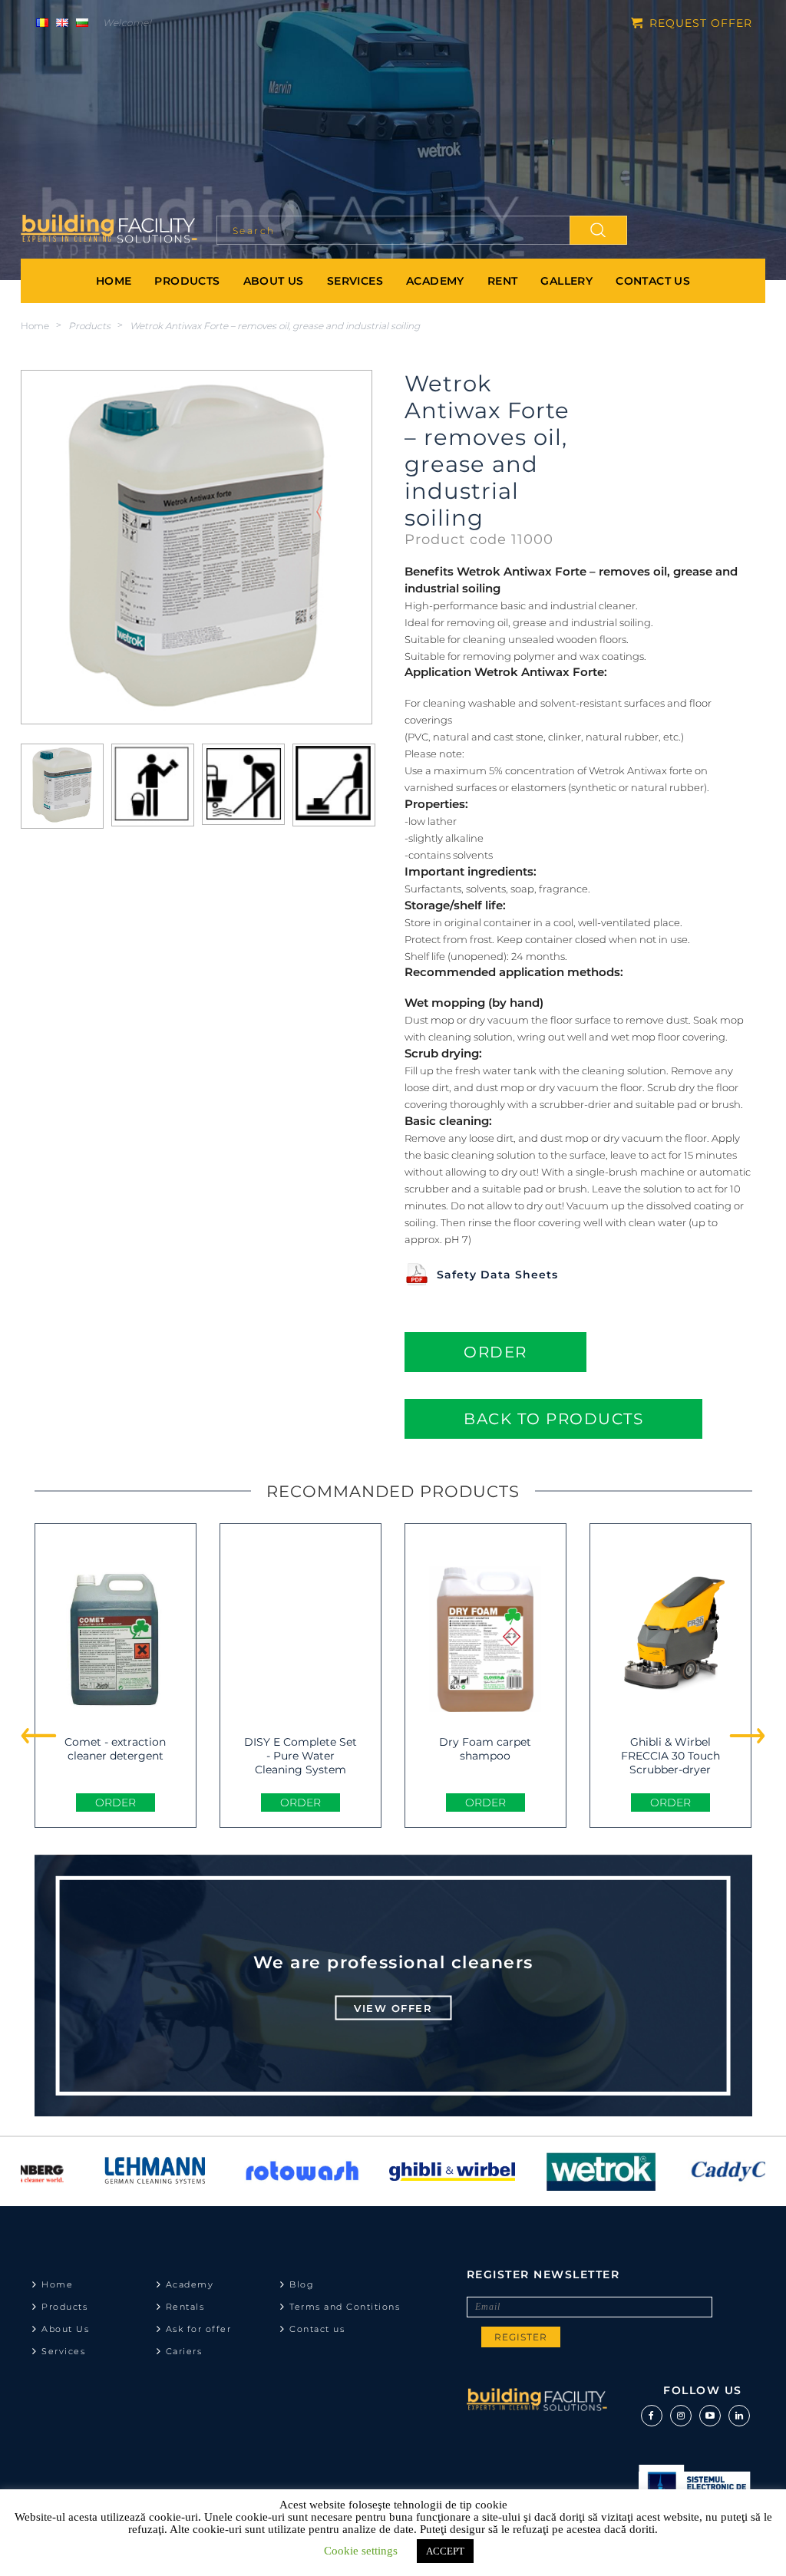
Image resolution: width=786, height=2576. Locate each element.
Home (114, 281)
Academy (435, 281)
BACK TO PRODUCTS (553, 1419)
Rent (503, 281)
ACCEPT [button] (445, 2551)
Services (355, 281)
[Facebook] (652, 2416)
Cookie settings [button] (361, 2551)
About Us (274, 281)
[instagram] (681, 2416)
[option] (95, 2172)
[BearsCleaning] (109, 230)
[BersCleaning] (537, 2405)
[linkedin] (739, 2416)
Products (187, 281)
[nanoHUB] (542, 2172)
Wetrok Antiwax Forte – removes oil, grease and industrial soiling (275, 326)
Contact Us (653, 281)
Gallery (566, 281)
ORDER (495, 1352)
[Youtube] (710, 2416)
